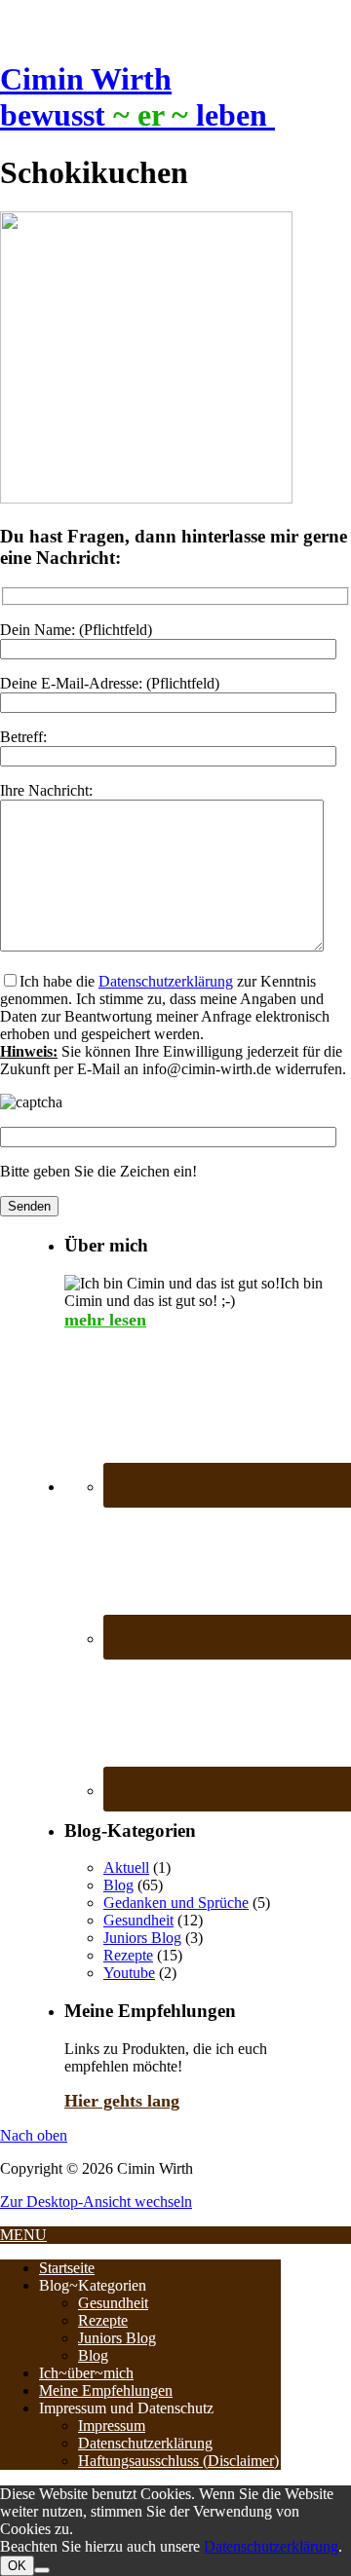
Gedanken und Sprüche (176, 1903)
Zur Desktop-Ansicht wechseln (96, 2202)
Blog (118, 1885)
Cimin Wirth (86, 79)
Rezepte (128, 1955)
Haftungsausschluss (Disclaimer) (178, 2461)
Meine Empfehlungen (106, 2390)
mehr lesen (105, 1320)
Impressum (112, 2426)
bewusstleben (137, 115)
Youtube (129, 1973)
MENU (23, 2235)
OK (17, 2566)
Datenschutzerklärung (166, 981)
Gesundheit (138, 1920)
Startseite (67, 2268)
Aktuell (126, 1867)
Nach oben (34, 2135)
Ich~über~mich (86, 2373)
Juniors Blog (142, 1938)
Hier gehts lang (122, 2101)
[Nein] (42, 2570)
